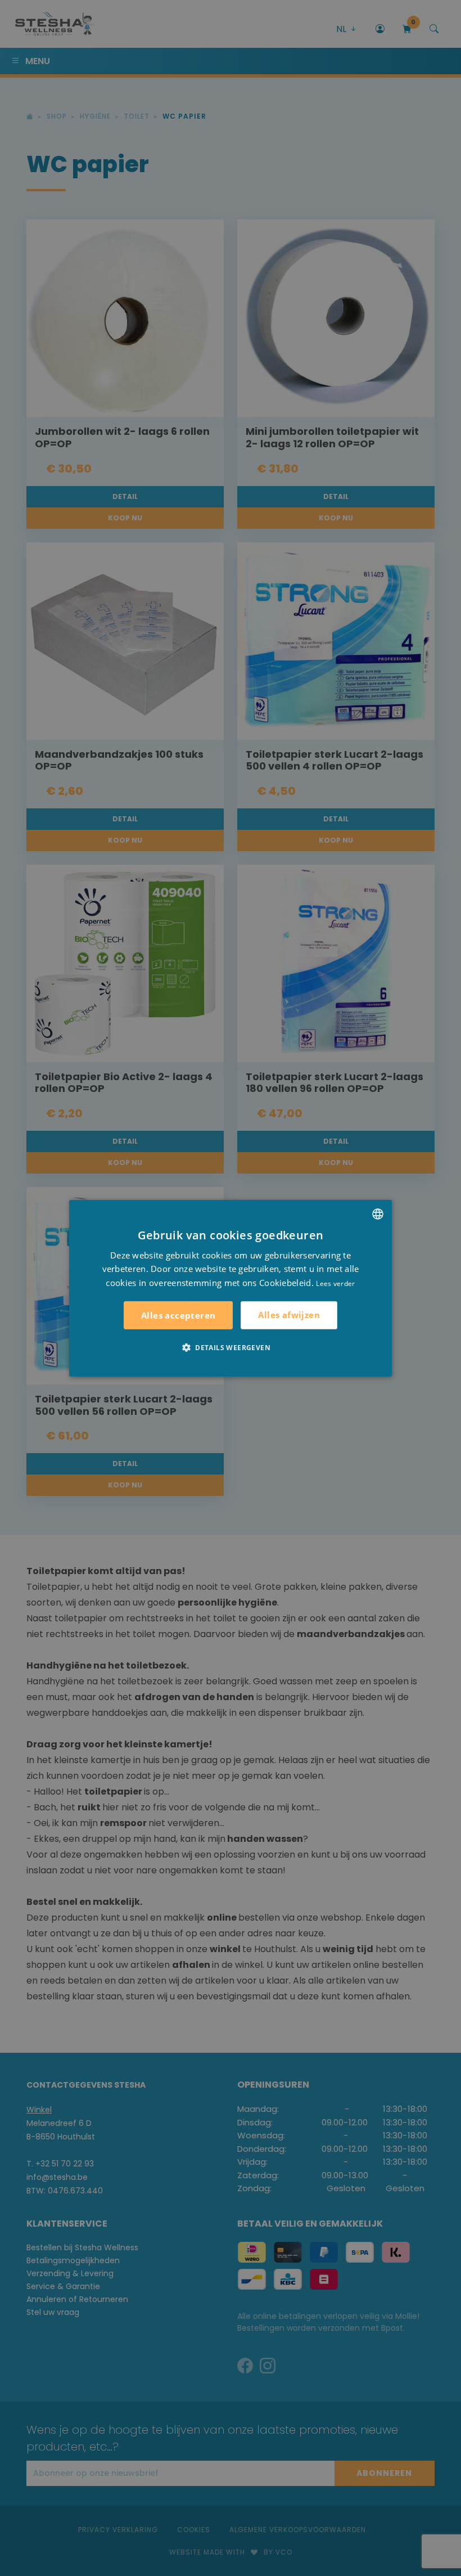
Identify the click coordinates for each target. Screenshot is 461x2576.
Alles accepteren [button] (178, 1315)
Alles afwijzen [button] (289, 1315)
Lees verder (335, 1283)
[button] (231, 1347)
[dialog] (231, 1288)
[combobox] (378, 1213)
